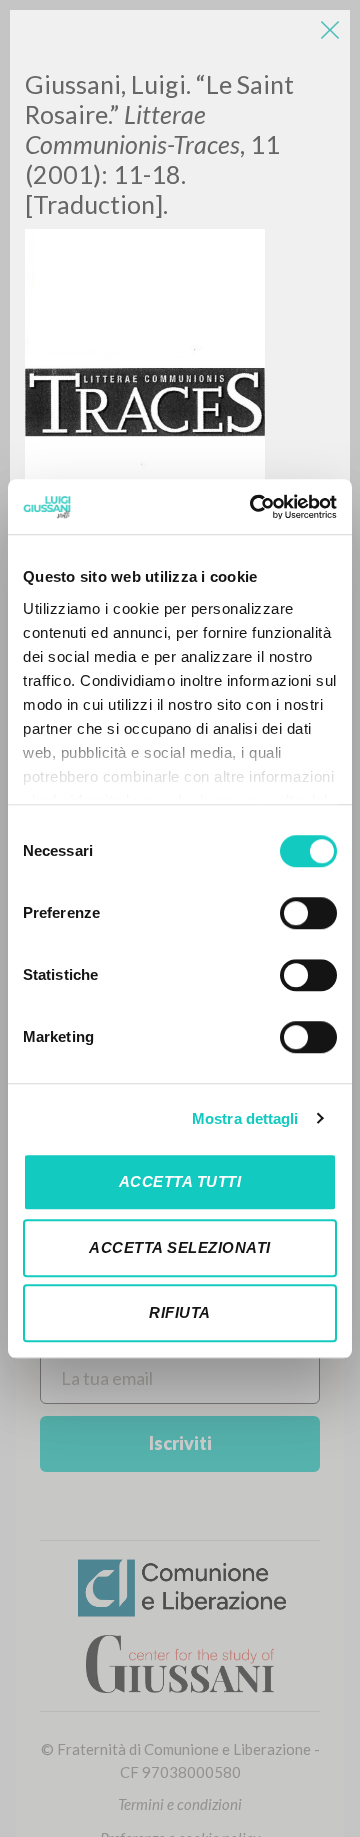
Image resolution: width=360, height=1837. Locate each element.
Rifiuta (180, 1312)
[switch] (308, 913)
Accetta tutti (180, 1181)
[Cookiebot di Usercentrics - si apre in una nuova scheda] (254, 507)
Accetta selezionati (180, 1247)
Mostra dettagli (245, 1118)
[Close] (330, 30)
